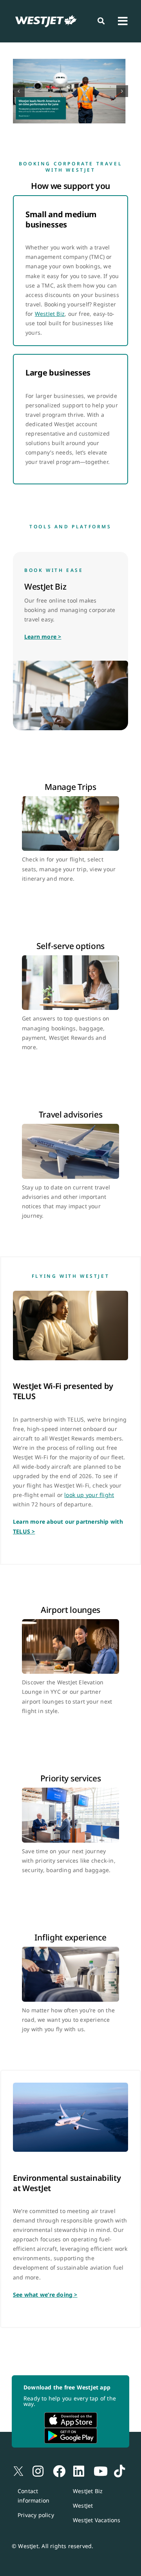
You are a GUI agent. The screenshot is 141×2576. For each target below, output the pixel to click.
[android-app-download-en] (71, 2430)
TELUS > (24, 1531)
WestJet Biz (50, 314)
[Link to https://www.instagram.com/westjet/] (33, 2461)
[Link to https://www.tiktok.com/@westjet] (114, 2461)
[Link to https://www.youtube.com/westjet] (94, 2461)
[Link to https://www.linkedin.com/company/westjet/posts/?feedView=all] (73, 2461)
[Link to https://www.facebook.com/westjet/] (53, 2461)
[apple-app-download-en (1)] (71, 2415)
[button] (19, 91)
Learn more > (43, 637)
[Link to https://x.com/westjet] (12, 2461)
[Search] (101, 21)
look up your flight (89, 1495)
